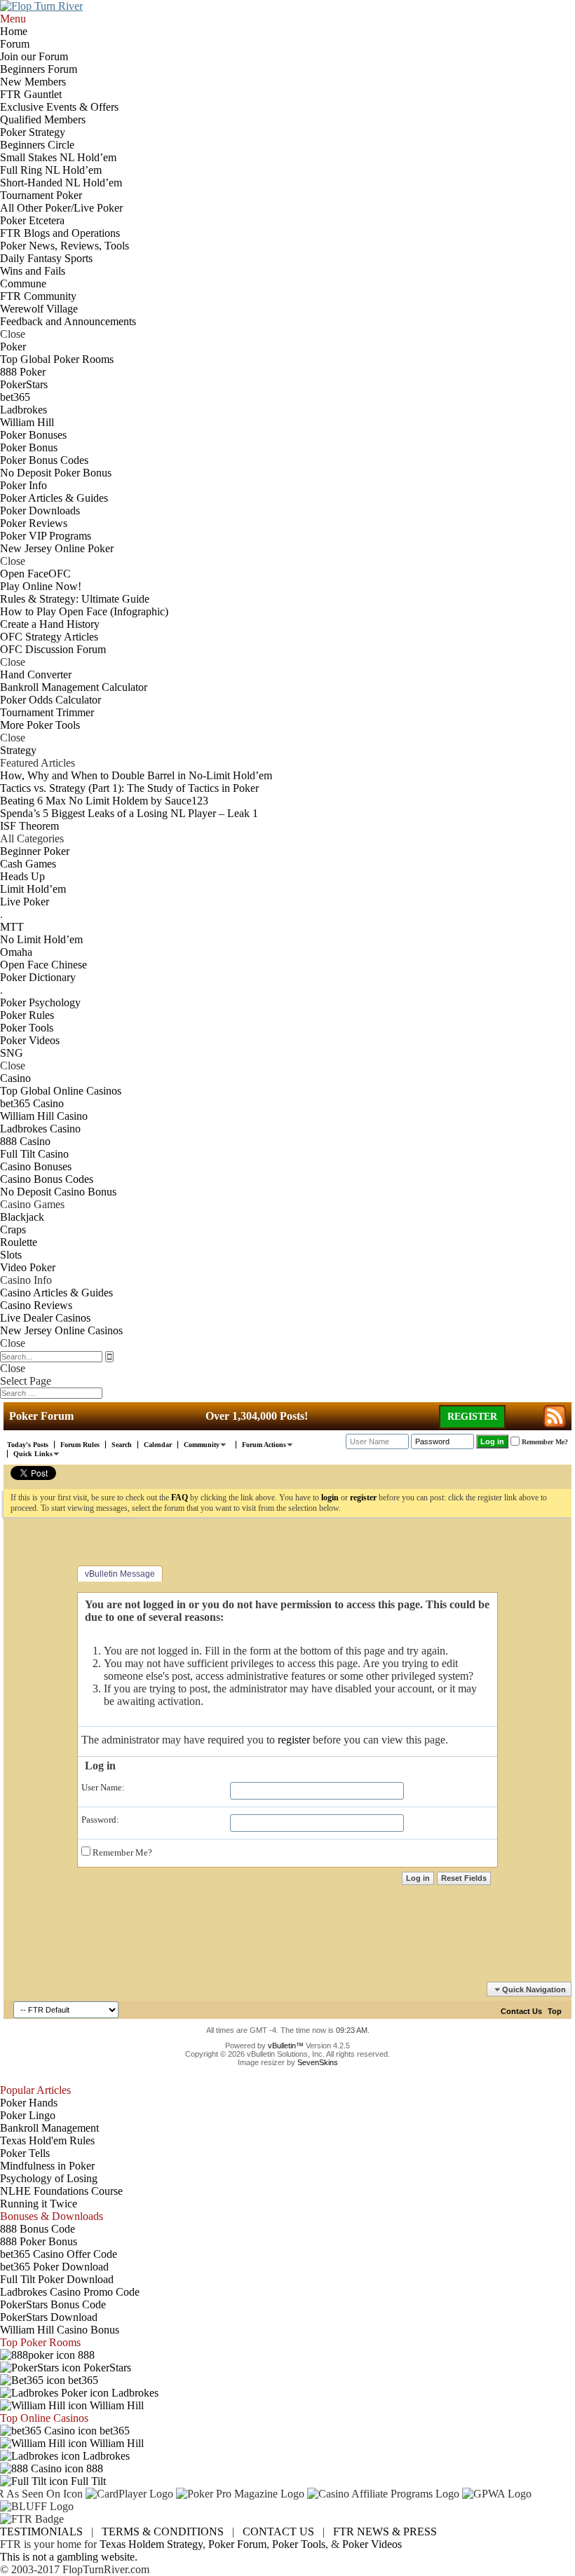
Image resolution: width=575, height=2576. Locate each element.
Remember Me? (121, 1852)
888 (85, 2355)
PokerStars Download (49, 2317)
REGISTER (472, 1417)
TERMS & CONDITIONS (163, 2532)
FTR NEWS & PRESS (385, 2532)
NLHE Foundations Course (61, 2191)
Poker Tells (25, 2153)
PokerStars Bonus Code (53, 2304)
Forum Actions (264, 1445)
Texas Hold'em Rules (47, 2140)
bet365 (82, 2380)
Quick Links (33, 1454)
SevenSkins (318, 2062)
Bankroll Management (49, 2128)
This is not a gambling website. (69, 2557)
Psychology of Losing (49, 2178)
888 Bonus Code (38, 2229)
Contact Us (521, 2011)
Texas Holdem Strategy (151, 2544)
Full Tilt (87, 2481)
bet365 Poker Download (54, 2267)
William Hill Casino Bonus (60, 2330)
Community (202, 1445)
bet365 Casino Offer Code (59, 2254)
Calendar (158, 1445)
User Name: (103, 1787)
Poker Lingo (28, 2115)
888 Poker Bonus (39, 2241)
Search (122, 1445)
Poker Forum (237, 2544)
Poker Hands (29, 2103)
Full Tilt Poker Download (57, 2279)
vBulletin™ (286, 2046)
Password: (100, 1820)
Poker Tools (299, 2544)
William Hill (115, 2405)
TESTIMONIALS (41, 2532)
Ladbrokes (134, 2393)
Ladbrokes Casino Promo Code (70, 2292)
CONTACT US (278, 2532)
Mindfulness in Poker (47, 2166)
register (294, 1740)
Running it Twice (39, 2204)
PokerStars (106, 2368)
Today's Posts (28, 1445)
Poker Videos (372, 2544)
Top (555, 2011)
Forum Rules (80, 1445)
